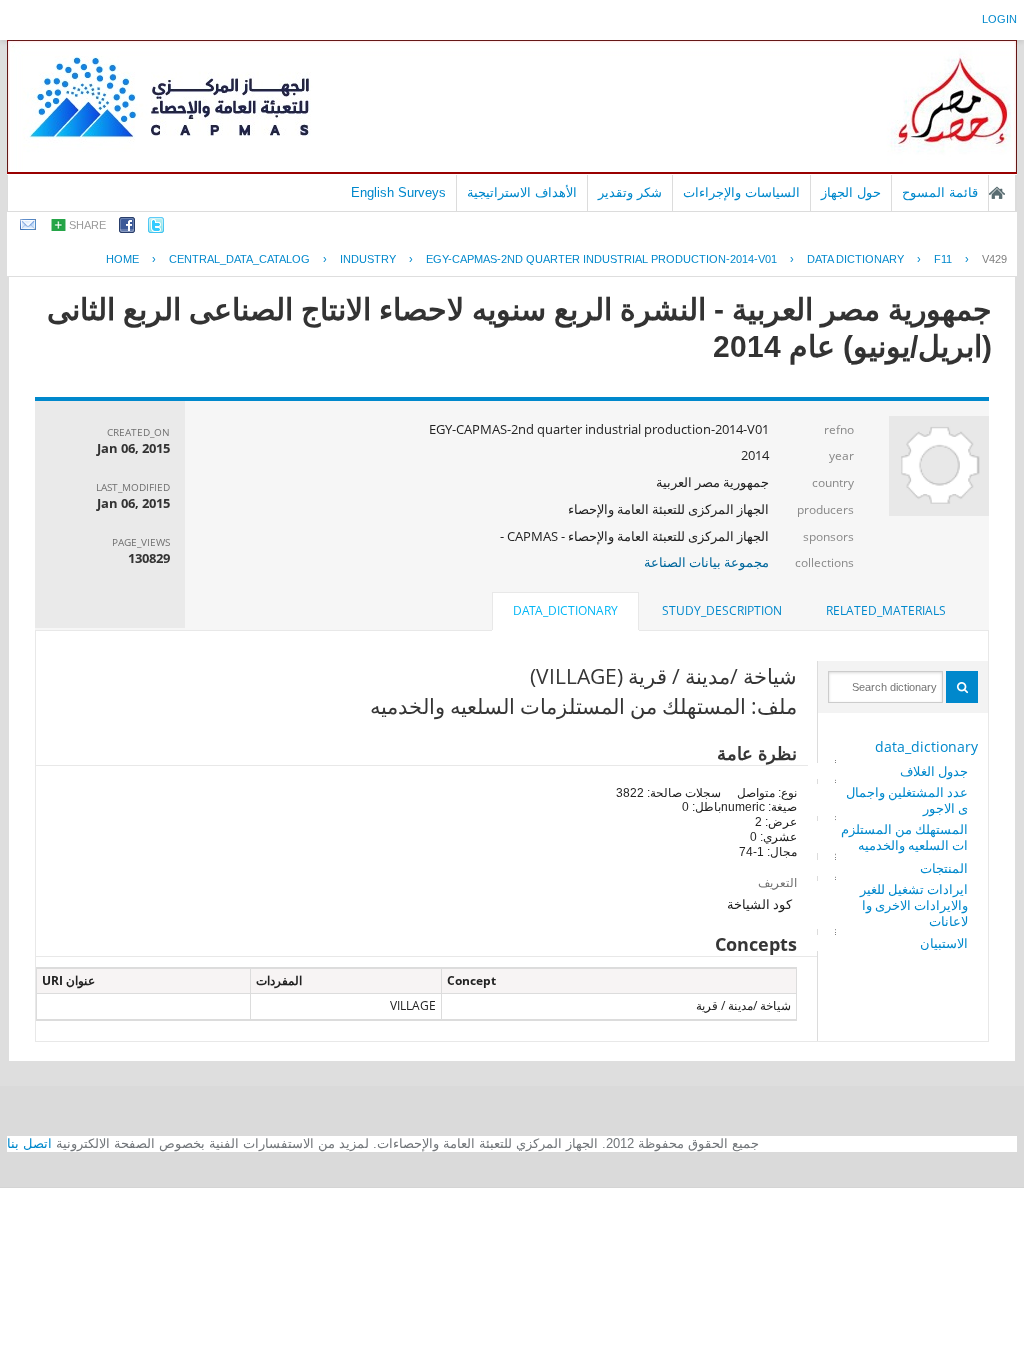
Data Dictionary (855, 259)
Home (122, 259)
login (999, 19)
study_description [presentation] (722, 610)
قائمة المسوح (940, 192)
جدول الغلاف (934, 771)
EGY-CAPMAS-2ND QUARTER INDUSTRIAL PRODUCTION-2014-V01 (601, 259)
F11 (943, 259)
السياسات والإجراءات (741, 192)
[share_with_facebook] (127, 228)
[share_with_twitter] (156, 228)
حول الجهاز (851, 192)
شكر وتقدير (630, 192)
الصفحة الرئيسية (997, 193)
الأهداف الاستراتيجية (522, 192)
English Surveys (398, 192)
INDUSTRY (368, 259)
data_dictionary (926, 746)
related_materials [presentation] (886, 610)
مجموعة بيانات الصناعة (706, 562)
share (87, 225)
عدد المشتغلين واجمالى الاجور (907, 800)
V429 (994, 259)
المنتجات (944, 868)
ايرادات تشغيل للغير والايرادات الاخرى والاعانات (914, 905)
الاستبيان (944, 943)
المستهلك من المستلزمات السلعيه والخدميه (904, 837)
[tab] (886, 611)
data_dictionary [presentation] (565, 610)
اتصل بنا (29, 1143)
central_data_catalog (239, 259)
